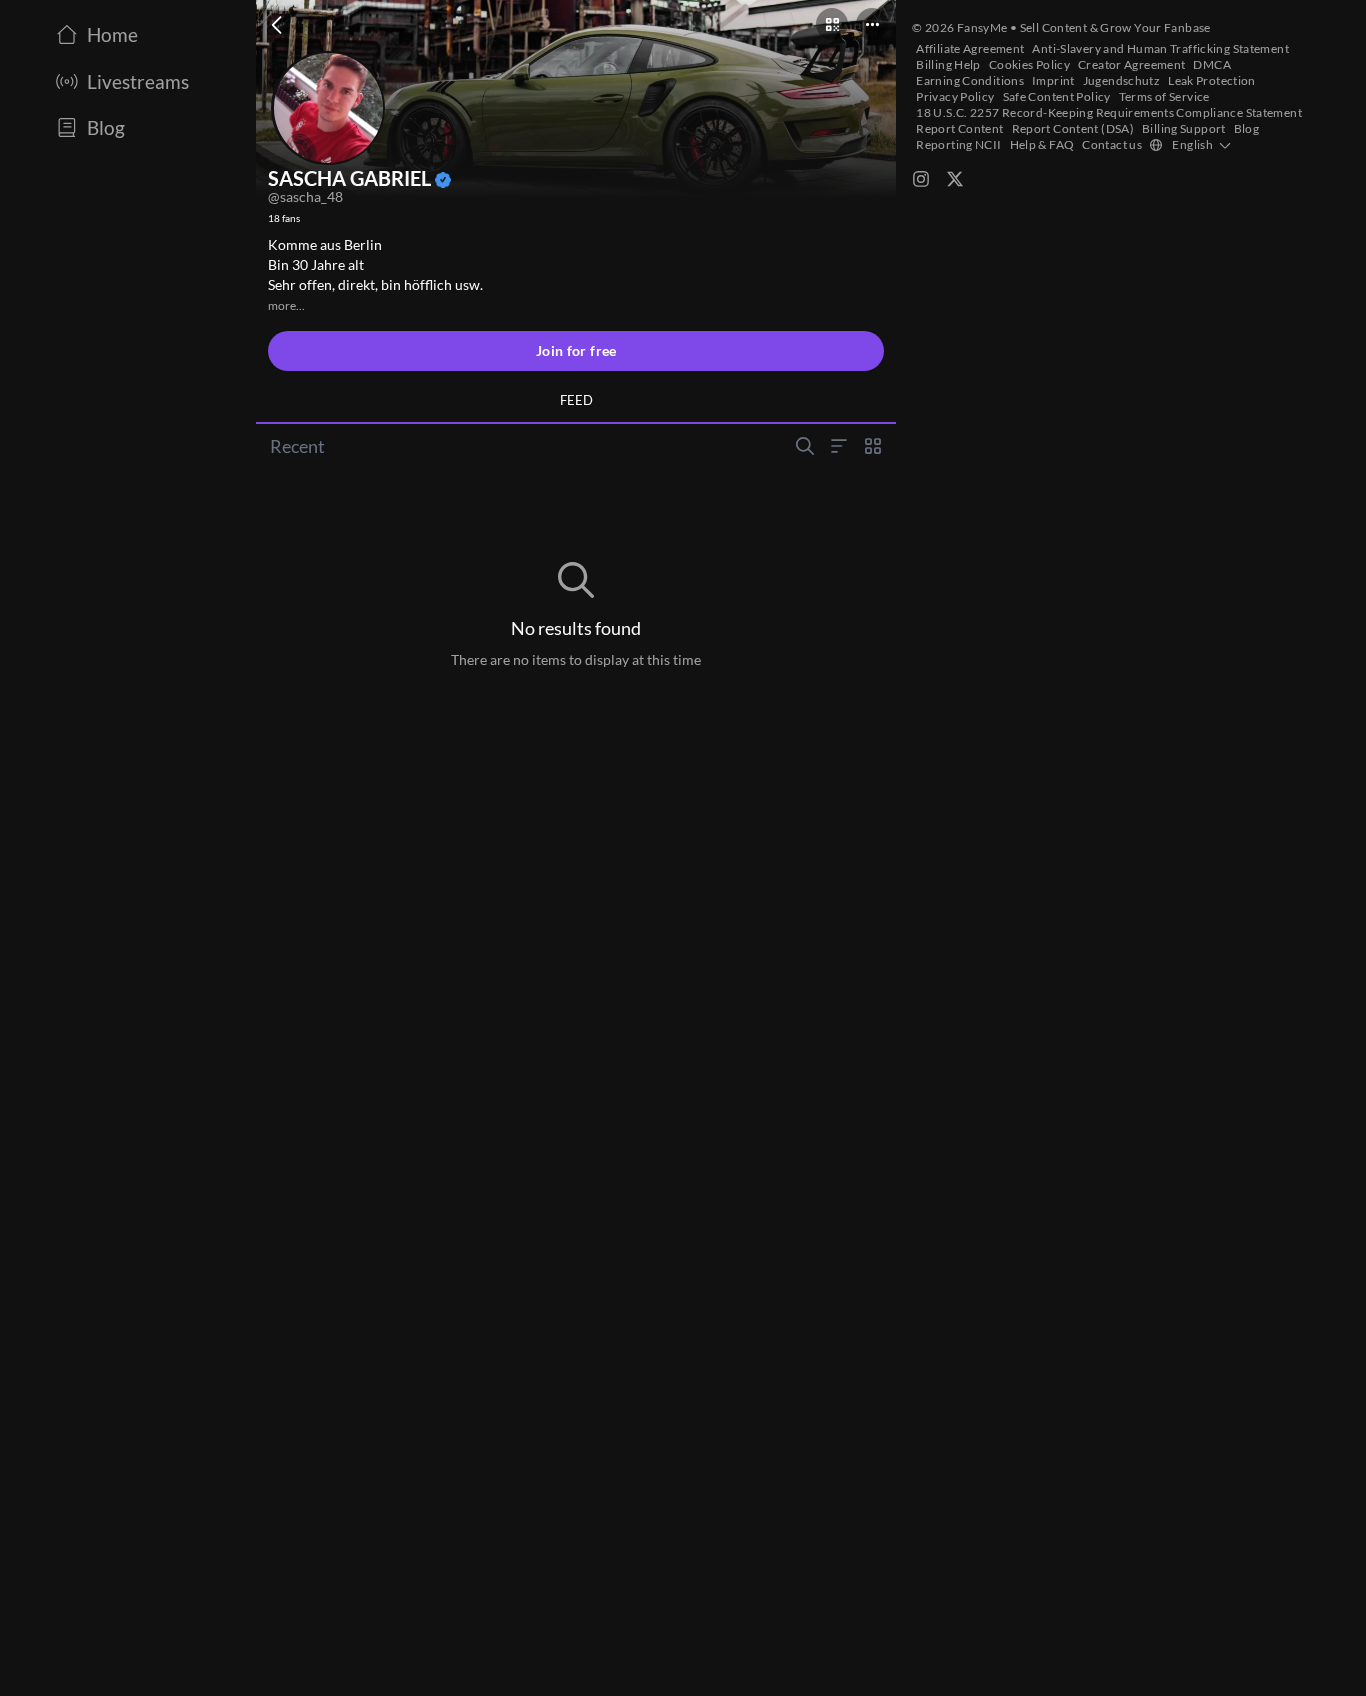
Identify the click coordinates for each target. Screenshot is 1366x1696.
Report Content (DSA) (1073, 128)
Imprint (1053, 80)
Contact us (1112, 144)
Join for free (576, 350)
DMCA (1212, 64)
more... (286, 305)
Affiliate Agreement (970, 48)
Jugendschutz (1122, 80)
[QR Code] (832, 24)
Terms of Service (1164, 96)
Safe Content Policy (1057, 96)
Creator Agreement (1131, 64)
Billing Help (948, 64)
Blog (1247, 128)
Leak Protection (1212, 80)
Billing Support (1184, 128)
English (1192, 144)
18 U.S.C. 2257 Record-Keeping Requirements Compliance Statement (1109, 112)
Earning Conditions (970, 80)
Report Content (959, 128)
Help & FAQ (1042, 144)
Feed (576, 400)
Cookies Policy (1029, 64)
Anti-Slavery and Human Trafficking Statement (1160, 48)
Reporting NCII (958, 144)
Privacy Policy (955, 96)
